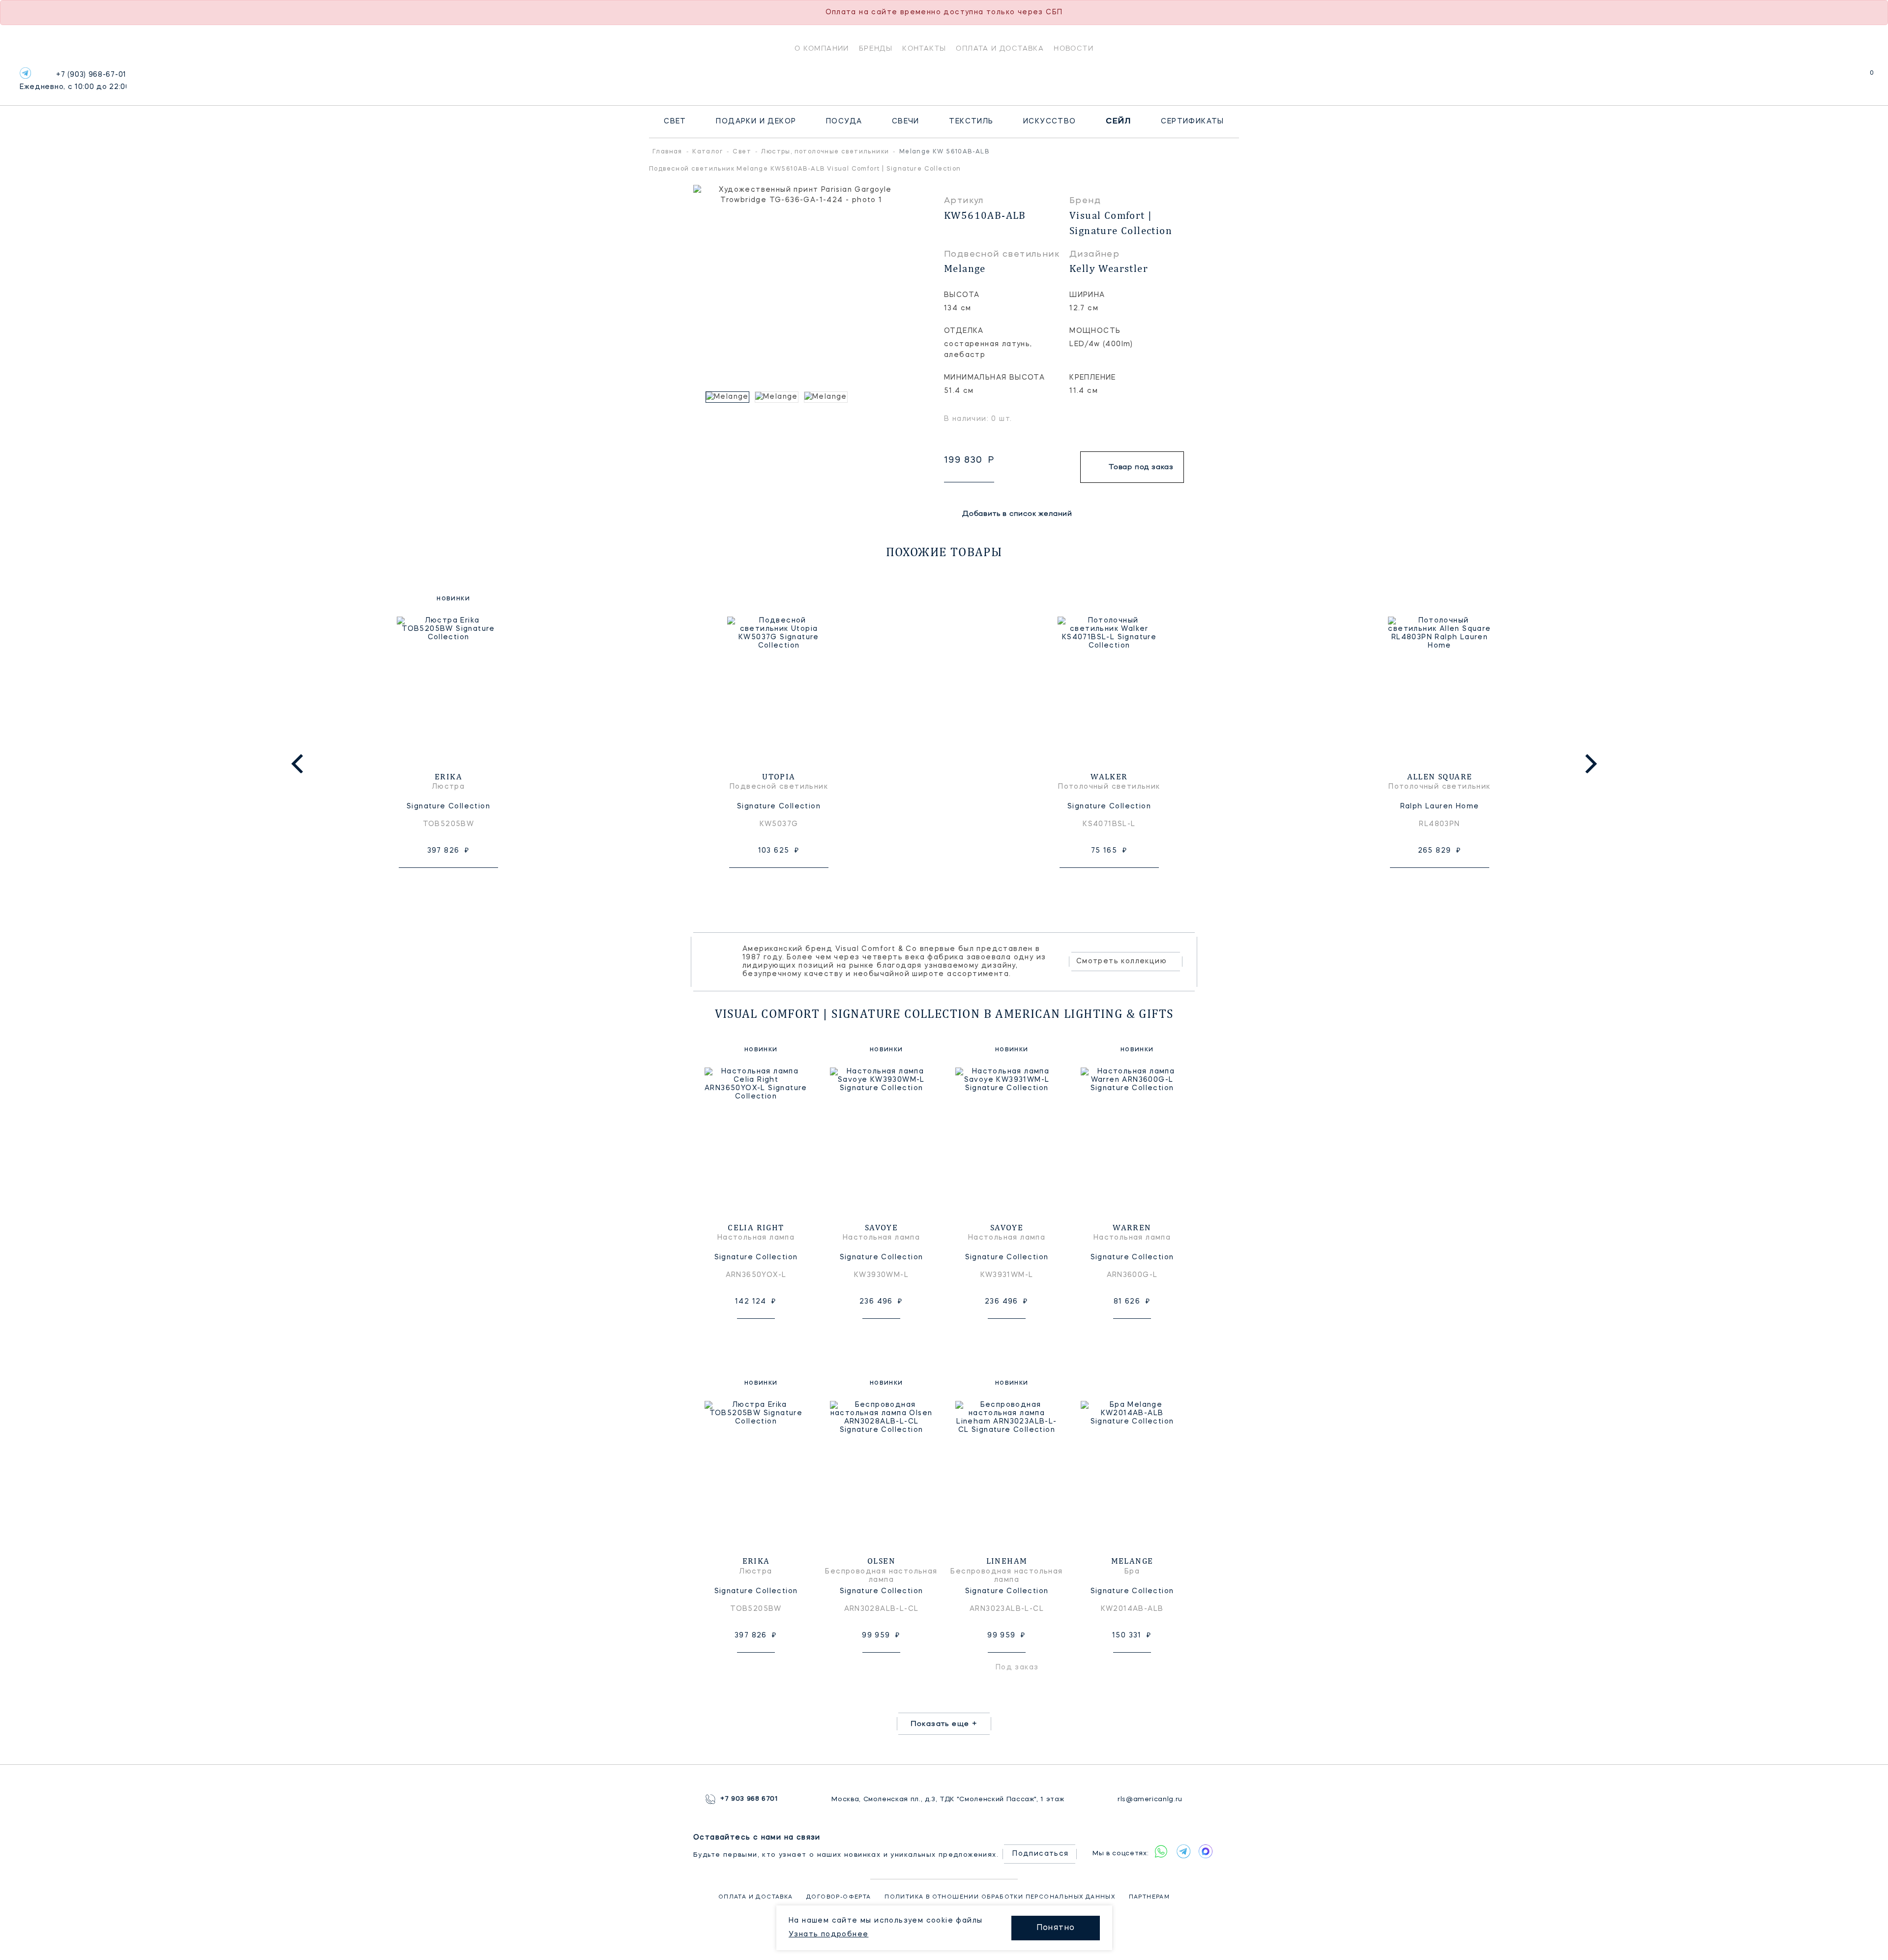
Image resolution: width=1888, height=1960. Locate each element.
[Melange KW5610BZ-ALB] (777, 397)
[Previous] (299, 764)
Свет (675, 121)
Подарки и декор (756, 121)
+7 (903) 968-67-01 (73, 81)
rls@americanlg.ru (1150, 1799)
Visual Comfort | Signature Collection (1121, 223)
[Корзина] (1863, 78)
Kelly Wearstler (1109, 268)
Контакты (924, 48)
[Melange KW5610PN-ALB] (826, 397)
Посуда (844, 121)
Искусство (1050, 121)
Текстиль (971, 121)
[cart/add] (460, 883)
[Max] (1205, 1851)
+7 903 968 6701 (749, 1799)
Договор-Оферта (839, 1897)
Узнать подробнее (828, 1934)
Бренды (876, 48)
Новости (1074, 48)
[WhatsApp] (1161, 1851)
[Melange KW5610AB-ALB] (728, 397)
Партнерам (1150, 1897)
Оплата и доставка (1000, 48)
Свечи (906, 121)
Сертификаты (1192, 121)
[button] (698, 397)
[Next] (1589, 764)
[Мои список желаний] (1838, 78)
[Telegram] (25, 73)
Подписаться (1040, 1854)
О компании (822, 48)
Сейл (1119, 121)
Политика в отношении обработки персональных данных (1000, 1897)
